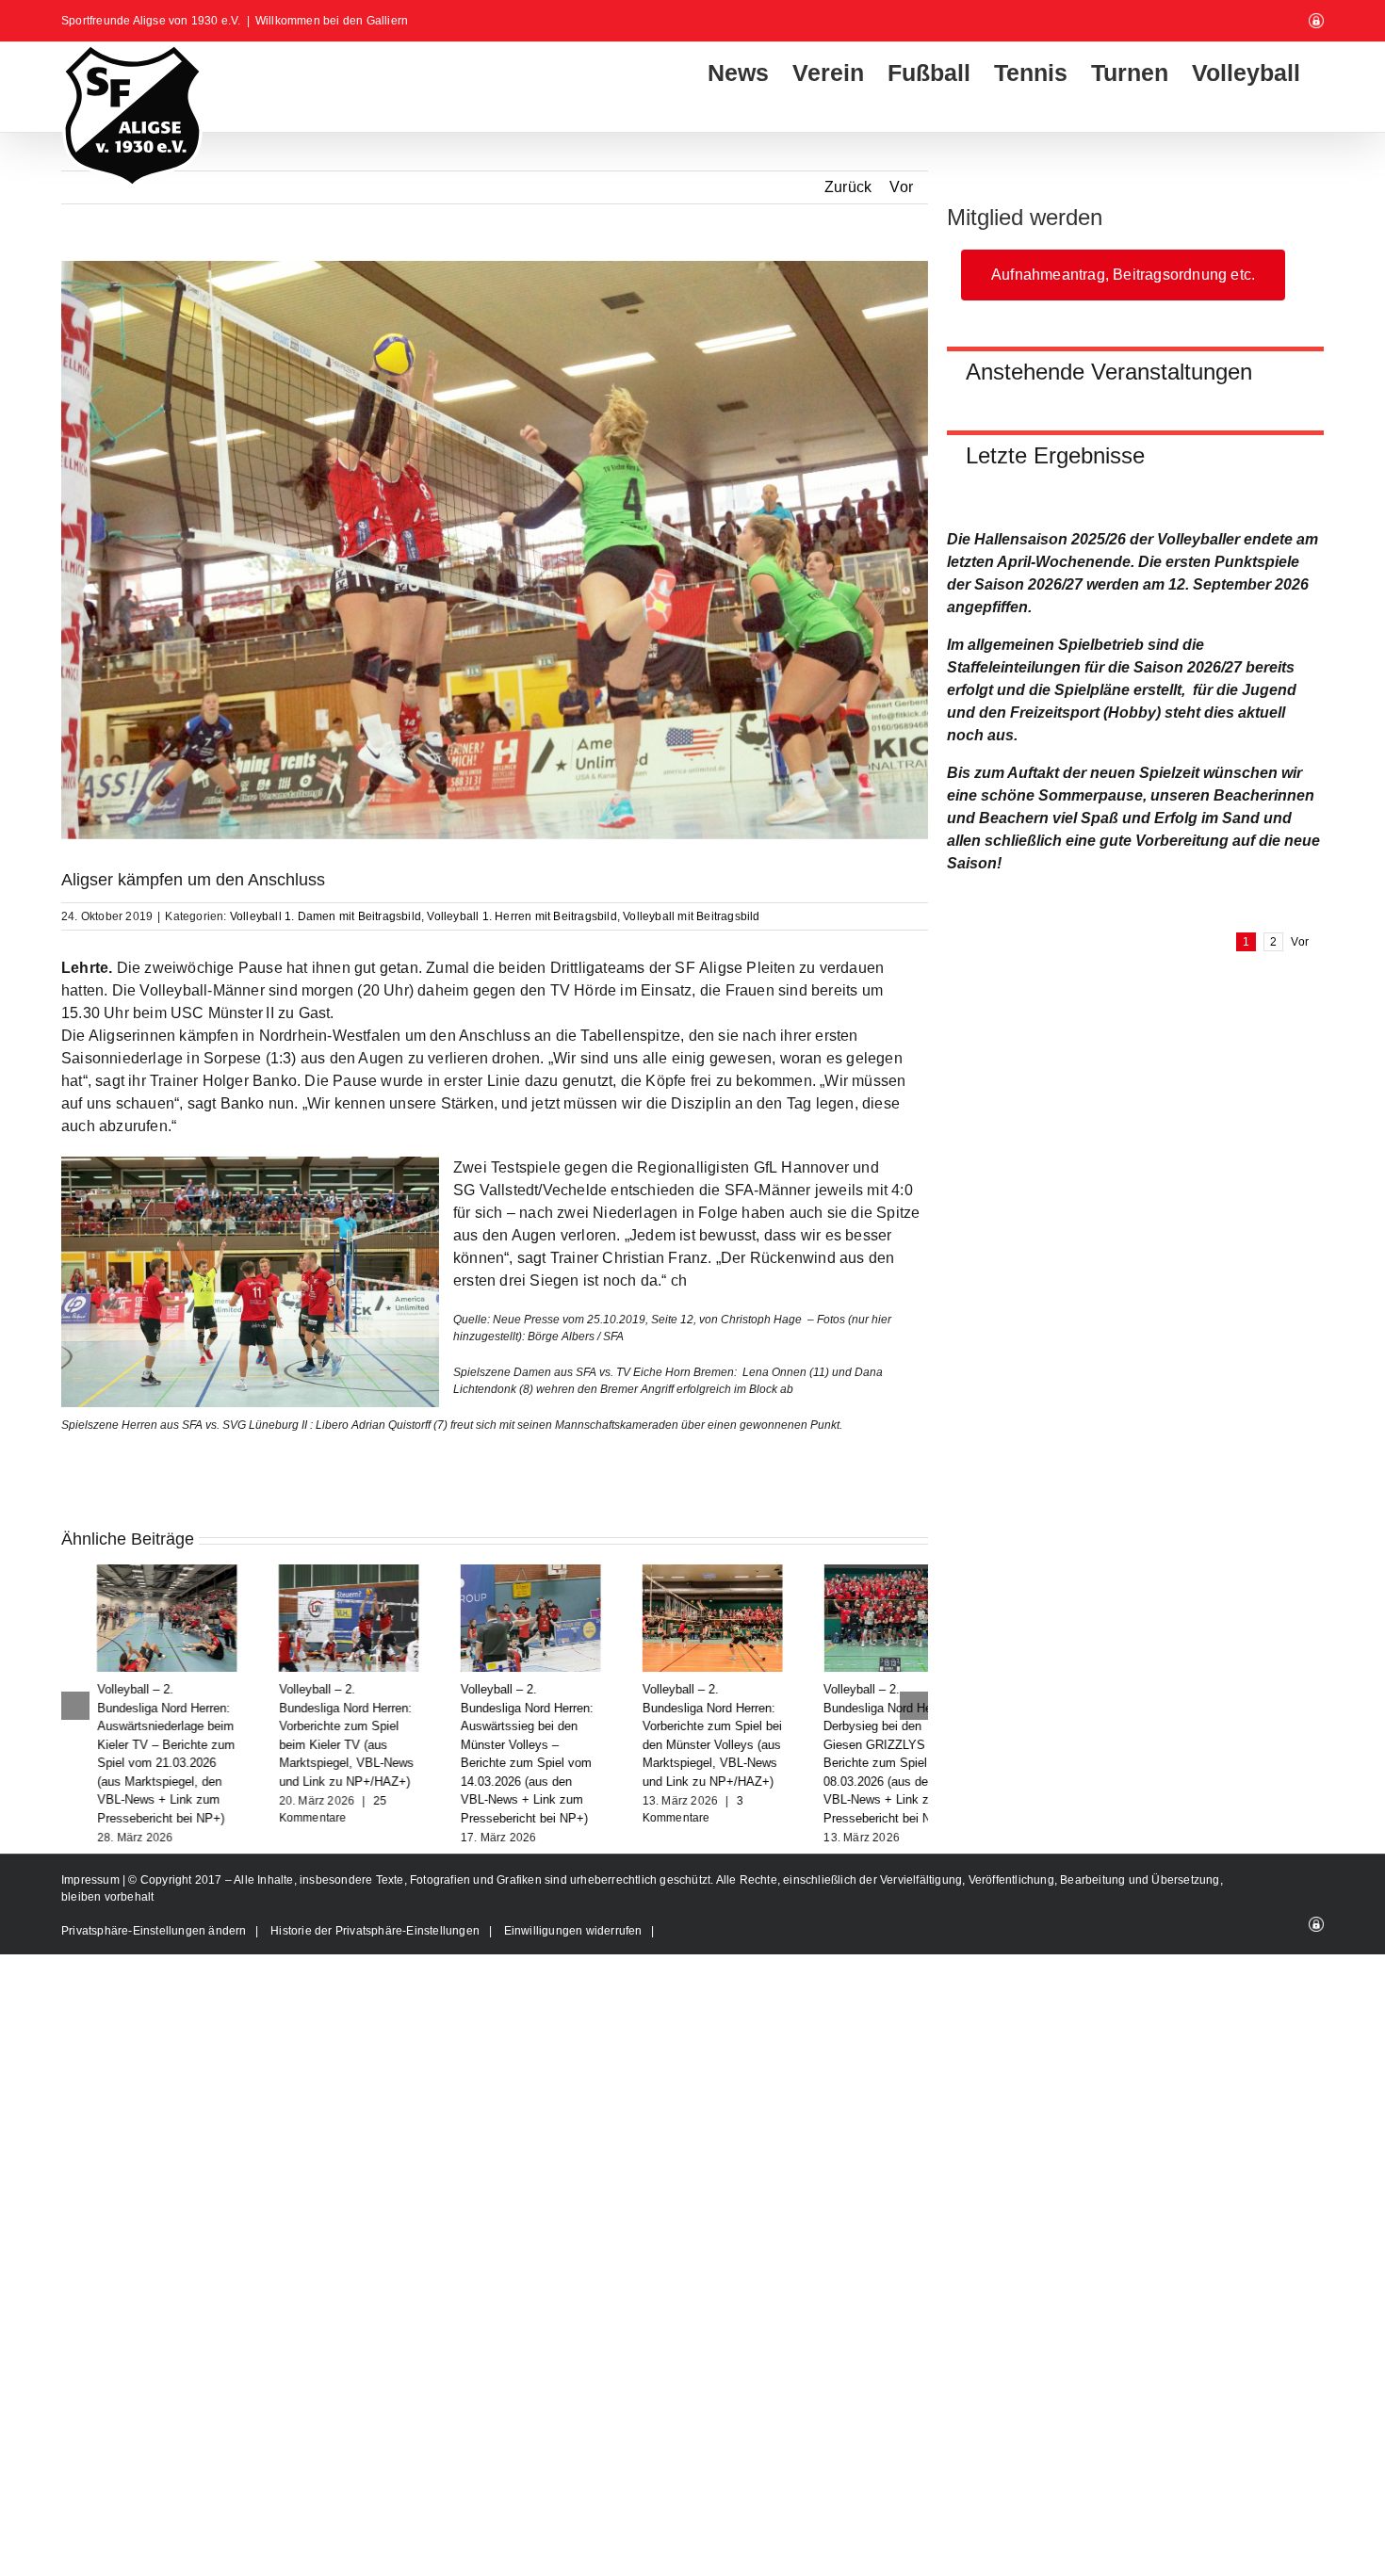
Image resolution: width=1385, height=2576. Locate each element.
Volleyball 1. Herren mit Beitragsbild (521, 916)
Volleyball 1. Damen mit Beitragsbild (326, 916)
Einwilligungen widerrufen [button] (573, 1931)
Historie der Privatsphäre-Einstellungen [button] (375, 1931)
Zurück (848, 187)
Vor (901, 187)
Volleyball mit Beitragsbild (691, 916)
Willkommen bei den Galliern (332, 21)
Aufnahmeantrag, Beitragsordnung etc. (1123, 275)
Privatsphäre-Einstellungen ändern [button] (154, 1931)
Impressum (92, 1880)
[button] (75, 1706)
